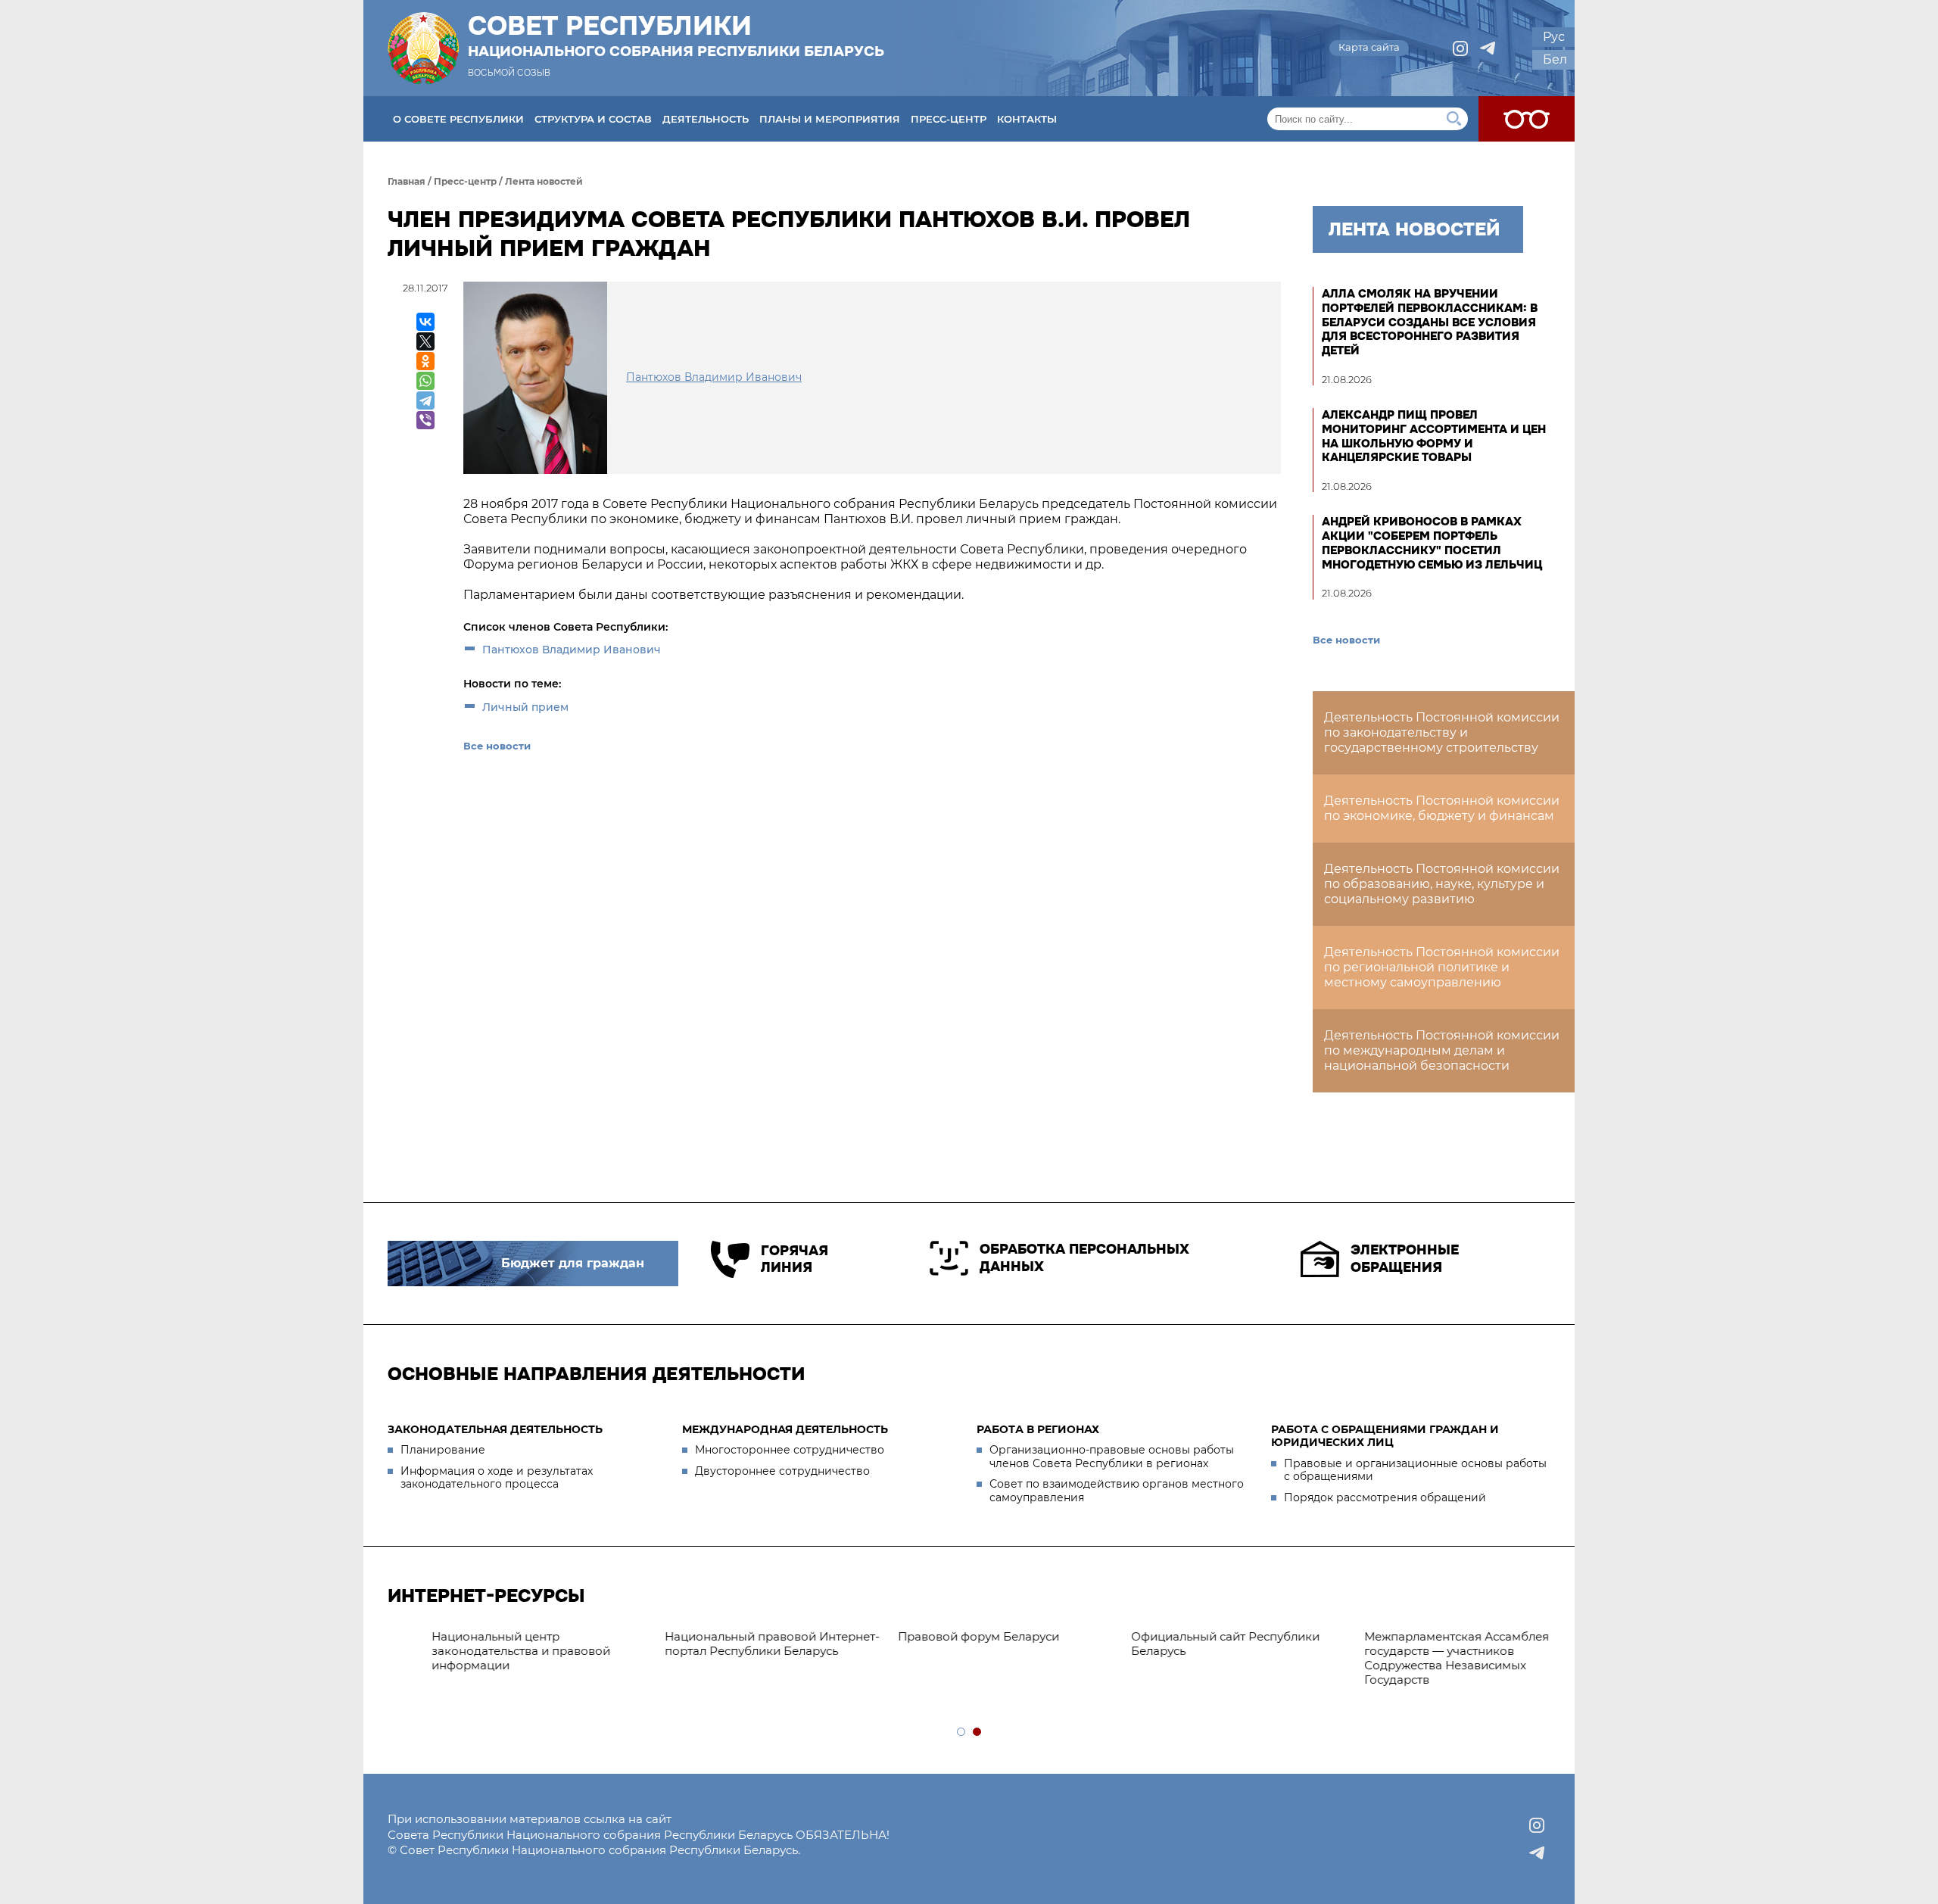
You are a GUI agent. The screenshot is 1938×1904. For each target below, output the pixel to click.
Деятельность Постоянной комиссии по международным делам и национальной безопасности (1442, 1050)
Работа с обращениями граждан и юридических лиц (1385, 1436)
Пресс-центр (949, 119)
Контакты (1027, 119)
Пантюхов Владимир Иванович (572, 650)
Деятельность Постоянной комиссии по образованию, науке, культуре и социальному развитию (1442, 884)
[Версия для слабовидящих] (1527, 119)
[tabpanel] (971, 1637)
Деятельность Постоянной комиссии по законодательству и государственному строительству (1442, 732)
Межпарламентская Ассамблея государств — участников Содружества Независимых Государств (1420, 1658)
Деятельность (706, 119)
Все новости (497, 746)
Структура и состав (593, 119)
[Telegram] (425, 400)
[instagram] (1460, 48)
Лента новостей (544, 181)
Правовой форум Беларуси (942, 1636)
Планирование (443, 1450)
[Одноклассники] (425, 361)
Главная (407, 181)
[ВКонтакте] (425, 322)
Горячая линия (795, 1259)
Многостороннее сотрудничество (790, 1450)
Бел (1555, 59)
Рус (1554, 37)
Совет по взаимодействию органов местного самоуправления (1117, 1491)
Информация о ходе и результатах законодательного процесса (497, 1478)
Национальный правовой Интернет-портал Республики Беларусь (736, 1644)
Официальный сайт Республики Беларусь (1189, 1644)
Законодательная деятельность (495, 1429)
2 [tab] (978, 1733)
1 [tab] (962, 1733)
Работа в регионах (1038, 1429)
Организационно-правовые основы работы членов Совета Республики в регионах (1112, 1457)
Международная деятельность (785, 1429)
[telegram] (1488, 48)
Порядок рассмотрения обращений (1385, 1497)
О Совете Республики (458, 119)
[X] (425, 341)
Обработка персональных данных (1084, 1258)
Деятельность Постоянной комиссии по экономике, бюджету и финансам (1442, 808)
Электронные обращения (1405, 1259)
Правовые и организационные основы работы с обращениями (1415, 1470)
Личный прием (525, 707)
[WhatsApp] (425, 381)
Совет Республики (676, 36)
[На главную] (423, 48)
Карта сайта (1369, 47)
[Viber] (425, 420)
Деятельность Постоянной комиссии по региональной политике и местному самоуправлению (1442, 967)
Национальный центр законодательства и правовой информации (484, 1651)
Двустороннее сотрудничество (782, 1471)
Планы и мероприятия (830, 119)
